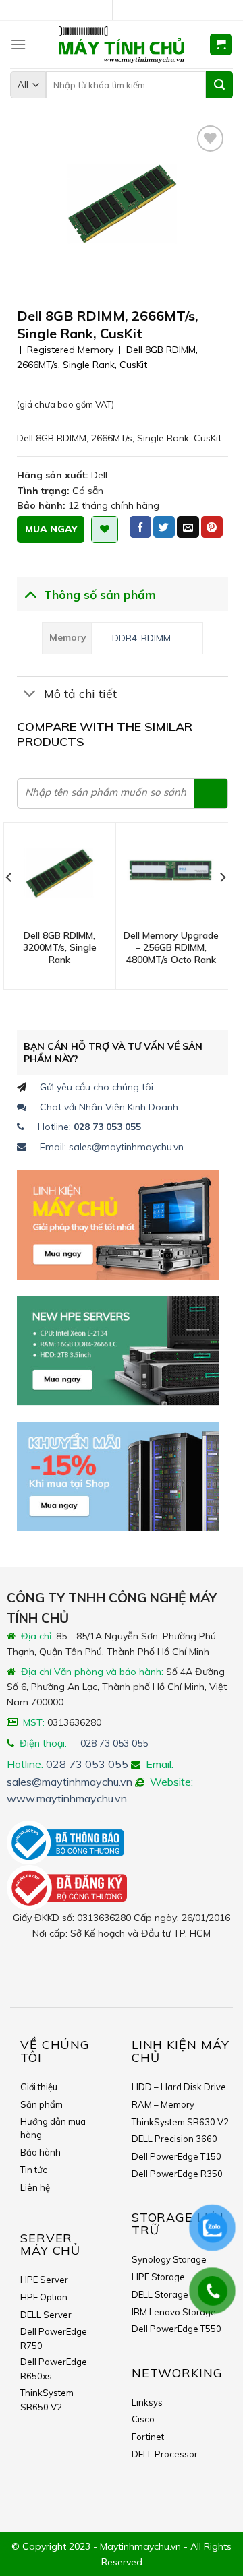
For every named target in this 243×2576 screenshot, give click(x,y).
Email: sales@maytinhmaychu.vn (112, 1147)
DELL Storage (160, 2294)
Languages (127, 10)
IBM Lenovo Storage (174, 2312)
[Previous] (9, 905)
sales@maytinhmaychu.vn (70, 1782)
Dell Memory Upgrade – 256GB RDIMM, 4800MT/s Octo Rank (171, 947)
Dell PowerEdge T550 (177, 2329)
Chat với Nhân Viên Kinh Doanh (109, 1107)
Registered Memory (70, 350)
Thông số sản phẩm (100, 594)
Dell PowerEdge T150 (177, 2156)
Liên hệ (35, 2187)
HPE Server (44, 2280)
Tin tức (34, 2170)
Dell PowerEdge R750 (54, 2338)
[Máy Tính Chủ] (122, 44)
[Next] (222, 905)
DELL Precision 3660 (174, 2139)
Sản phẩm (42, 2104)
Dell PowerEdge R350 (177, 2174)
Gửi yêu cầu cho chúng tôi (97, 1087)
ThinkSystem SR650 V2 (47, 2400)
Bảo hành (40, 2152)
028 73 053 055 (114, 1743)
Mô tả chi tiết (80, 693)
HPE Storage (158, 2277)
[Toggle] (30, 593)
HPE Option (44, 2297)
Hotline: (89, 1127)
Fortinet (148, 2437)
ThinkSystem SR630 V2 (180, 2122)
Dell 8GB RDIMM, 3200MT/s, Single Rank (60, 947)
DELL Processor (165, 2454)
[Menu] (18, 44)
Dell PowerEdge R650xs (54, 2369)
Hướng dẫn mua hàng (53, 2128)
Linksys (147, 2402)
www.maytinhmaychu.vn (67, 1798)
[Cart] (221, 45)
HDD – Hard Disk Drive (179, 2087)
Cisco (143, 2419)
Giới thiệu (39, 2087)
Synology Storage (169, 2259)
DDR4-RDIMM (141, 638)
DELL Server (46, 2315)
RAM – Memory (163, 2104)
